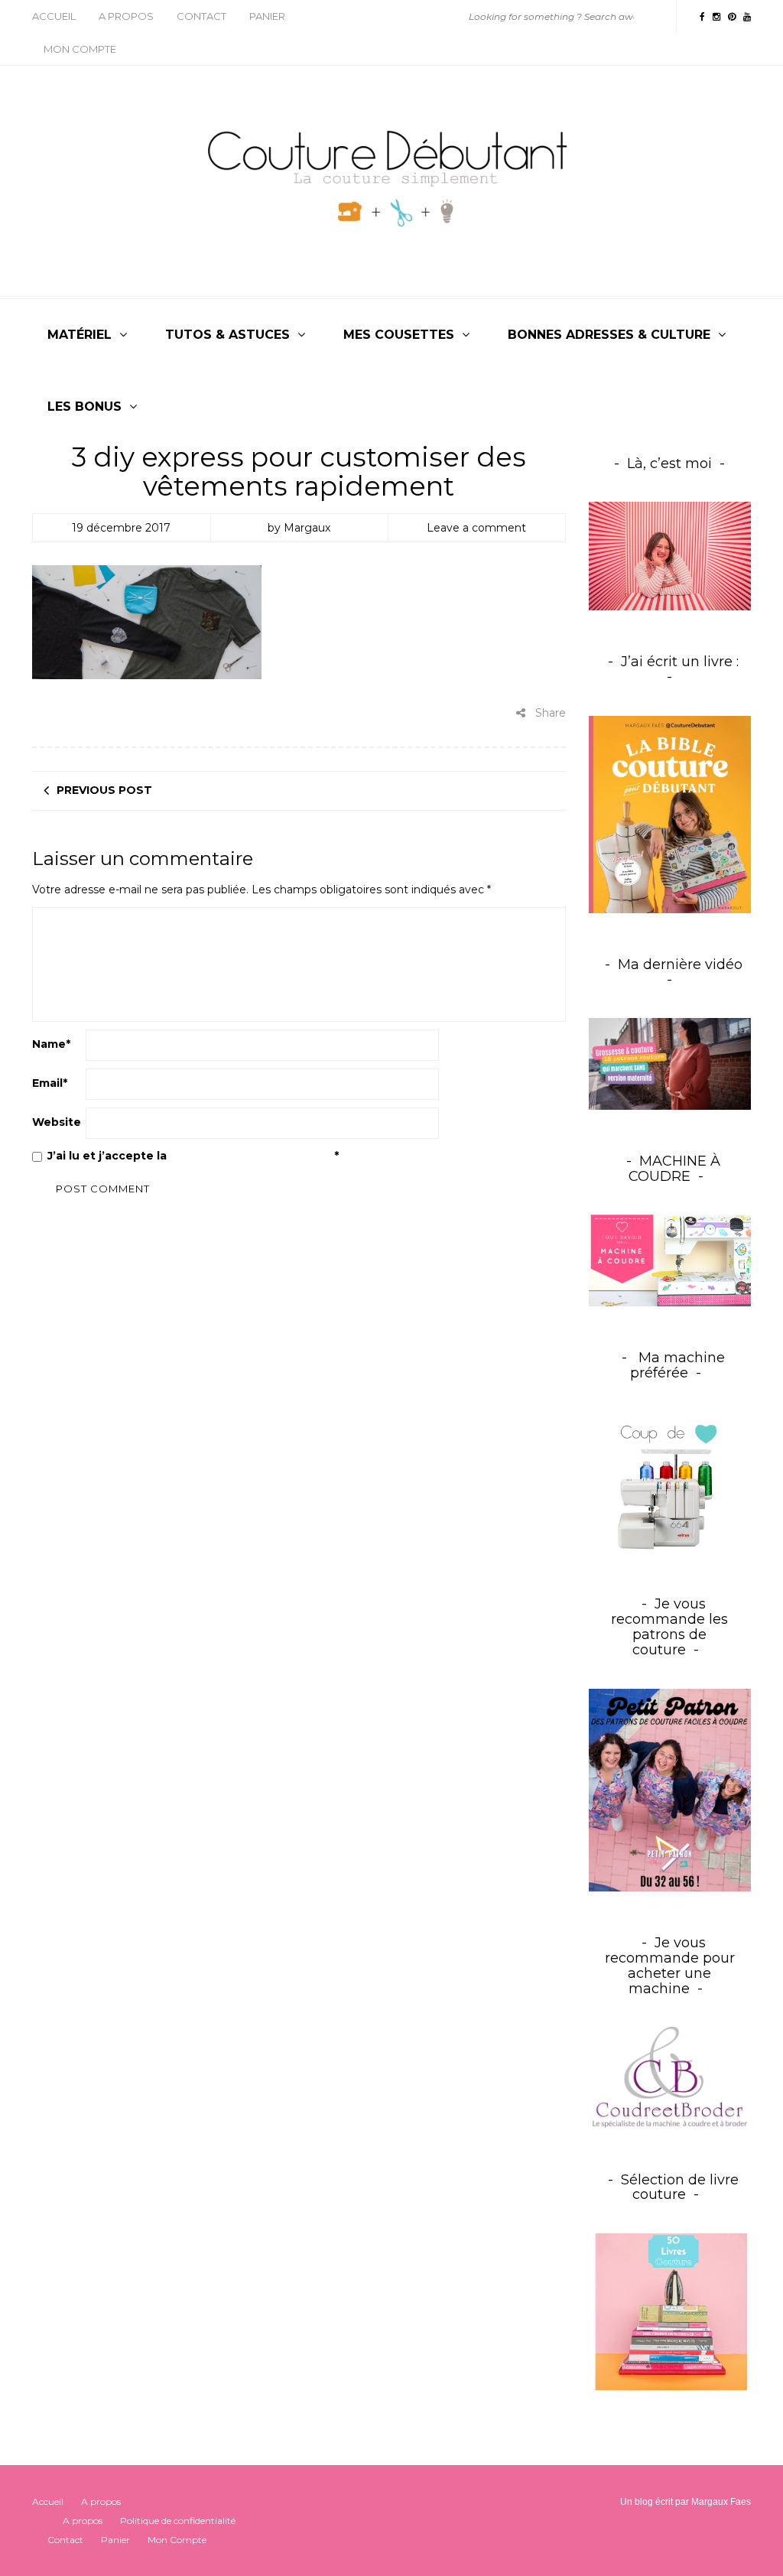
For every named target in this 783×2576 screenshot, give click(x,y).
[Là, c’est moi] (670, 556)
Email (50, 1083)
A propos (126, 16)
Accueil (54, 16)
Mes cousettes (399, 335)
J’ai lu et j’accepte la (193, 1156)
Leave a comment (476, 528)
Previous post (104, 790)
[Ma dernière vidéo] (670, 1064)
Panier (267, 16)
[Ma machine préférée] (670, 1482)
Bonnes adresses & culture (609, 335)
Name (51, 1044)
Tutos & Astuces (227, 335)
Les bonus (84, 407)
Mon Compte (80, 49)
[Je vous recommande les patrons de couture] (670, 1789)
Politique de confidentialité (252, 1156)
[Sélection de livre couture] (670, 2314)
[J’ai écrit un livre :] (670, 815)
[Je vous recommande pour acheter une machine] (670, 2077)
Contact (201, 16)
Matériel (80, 335)
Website (57, 1122)
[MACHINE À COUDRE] (670, 1260)
